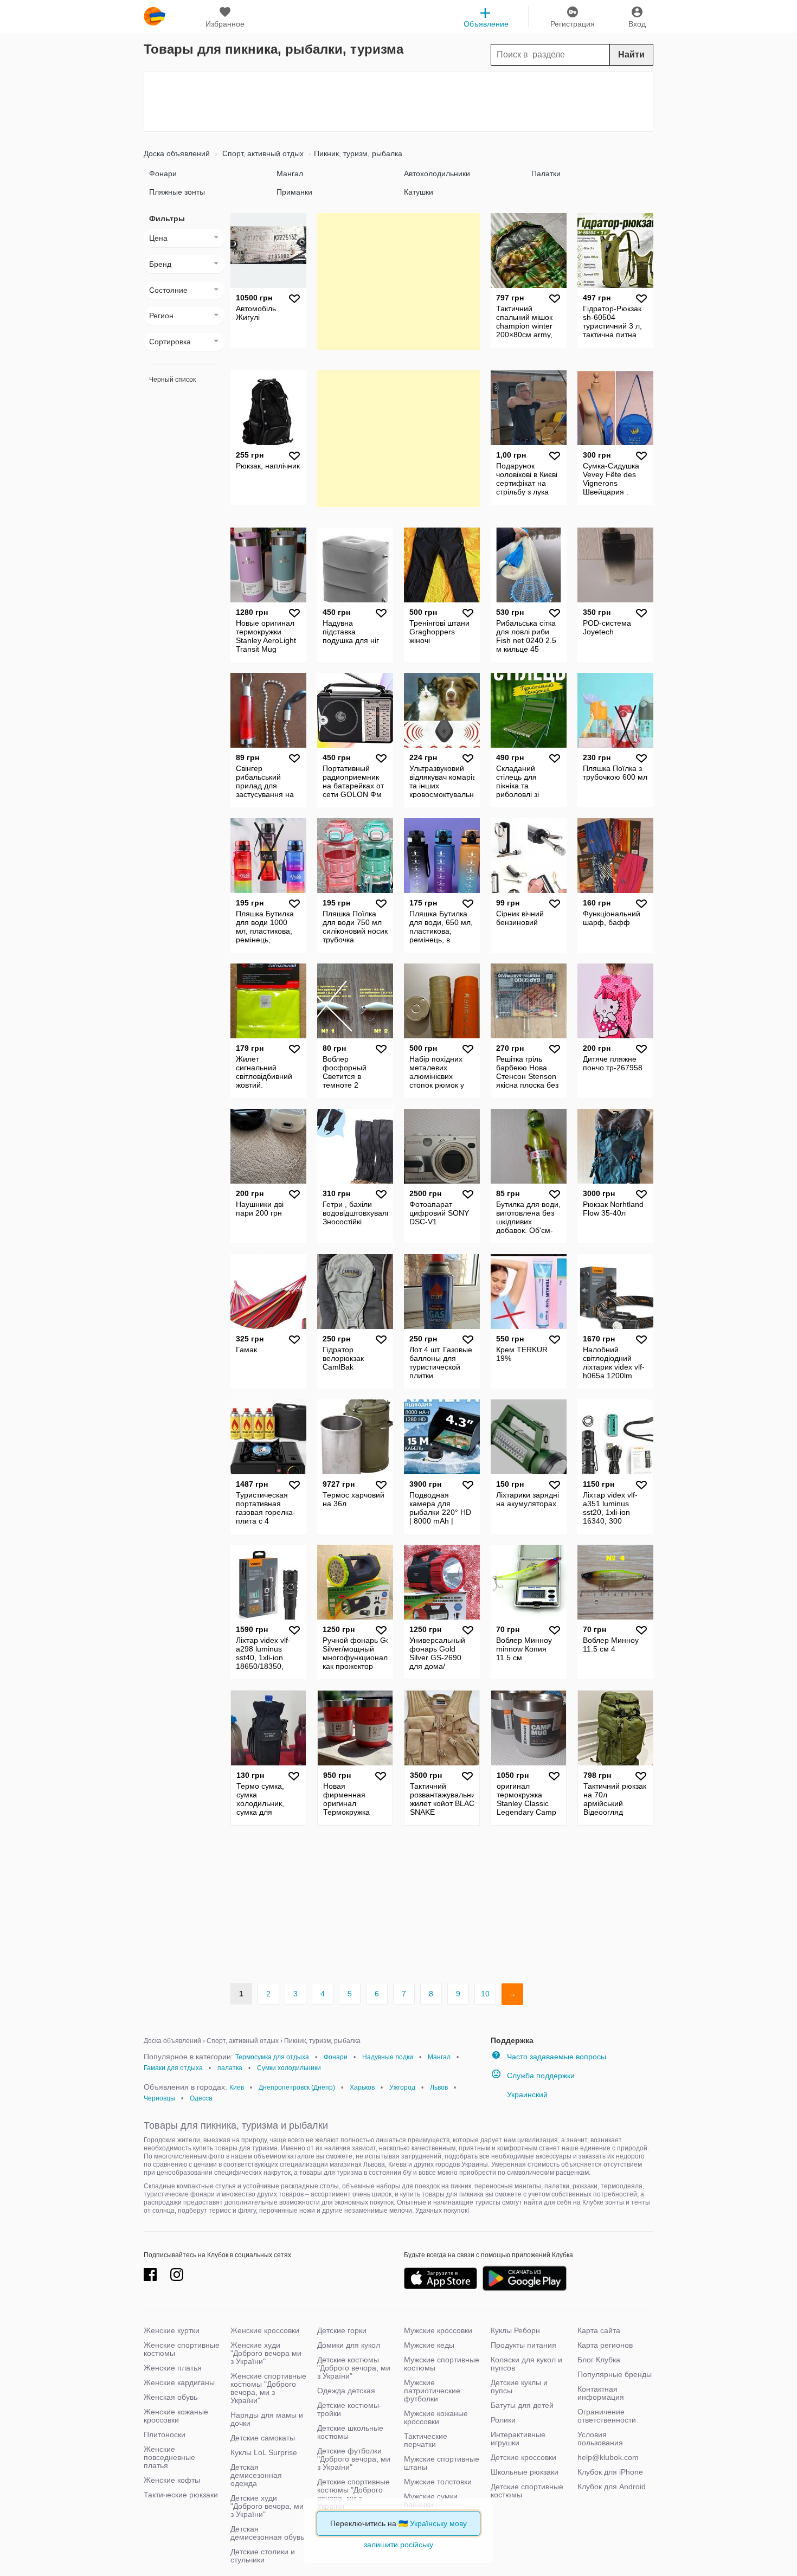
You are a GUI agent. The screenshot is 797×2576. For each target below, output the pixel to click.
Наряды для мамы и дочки (267, 2419)
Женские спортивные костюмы (182, 2349)
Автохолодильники (437, 174)
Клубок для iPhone (610, 2472)
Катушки (419, 192)
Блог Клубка (599, 2360)
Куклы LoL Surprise (264, 2452)
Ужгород (402, 2087)
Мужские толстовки (438, 2482)
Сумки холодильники (289, 2068)
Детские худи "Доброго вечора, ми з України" (267, 2506)
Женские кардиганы (179, 2382)
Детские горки (342, 2330)
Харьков (362, 2087)
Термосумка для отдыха (272, 2057)
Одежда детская (346, 2391)
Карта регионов (605, 2345)
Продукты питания (523, 2345)
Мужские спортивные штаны (442, 2463)
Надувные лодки (388, 2057)
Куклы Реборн (515, 2330)
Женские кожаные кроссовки (176, 2416)
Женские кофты (172, 2480)
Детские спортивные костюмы (527, 2491)
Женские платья (173, 2368)
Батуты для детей (522, 2405)
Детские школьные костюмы (350, 2432)
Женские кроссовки (265, 2330)
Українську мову (438, 2523)
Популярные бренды (615, 2374)
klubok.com (155, 16)
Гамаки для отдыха (173, 2068)
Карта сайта (599, 2330)
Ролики (503, 2420)
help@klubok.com (608, 2457)
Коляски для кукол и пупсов (526, 2364)
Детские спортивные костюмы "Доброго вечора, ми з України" (353, 2494)
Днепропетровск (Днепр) (297, 2087)
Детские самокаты (263, 2438)
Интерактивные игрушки (518, 2439)
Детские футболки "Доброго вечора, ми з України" (354, 2459)
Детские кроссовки (523, 2457)
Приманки (294, 192)
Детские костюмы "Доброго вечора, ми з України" (354, 2368)
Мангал (290, 174)
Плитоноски (165, 2434)
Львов (439, 2087)
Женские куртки (172, 2330)
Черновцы (159, 2098)
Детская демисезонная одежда (256, 2475)
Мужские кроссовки (438, 2330)
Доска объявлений (177, 153)
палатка (230, 2068)
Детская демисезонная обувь (267, 2533)
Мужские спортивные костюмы (442, 2364)
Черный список (172, 380)
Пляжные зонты (177, 192)
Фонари (163, 174)
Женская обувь (171, 2397)
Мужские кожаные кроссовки (436, 2417)
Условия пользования (600, 2439)
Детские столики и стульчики (263, 2556)
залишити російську (398, 2545)
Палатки (546, 174)
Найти (631, 54)
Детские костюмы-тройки (349, 2409)
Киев (237, 2087)
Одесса (201, 2098)
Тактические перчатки (426, 2440)
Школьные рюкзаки (525, 2472)
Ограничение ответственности (607, 2416)
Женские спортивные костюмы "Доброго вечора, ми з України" (268, 2388)
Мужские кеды (429, 2345)
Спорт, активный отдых (262, 153)
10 (485, 1994)
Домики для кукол (349, 2345)
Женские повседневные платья (169, 2457)
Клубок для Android (612, 2487)
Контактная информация (601, 2393)
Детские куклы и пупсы (519, 2387)
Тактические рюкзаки (181, 2495)
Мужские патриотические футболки (432, 2391)
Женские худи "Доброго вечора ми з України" (266, 2353)
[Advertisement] (398, 101)
